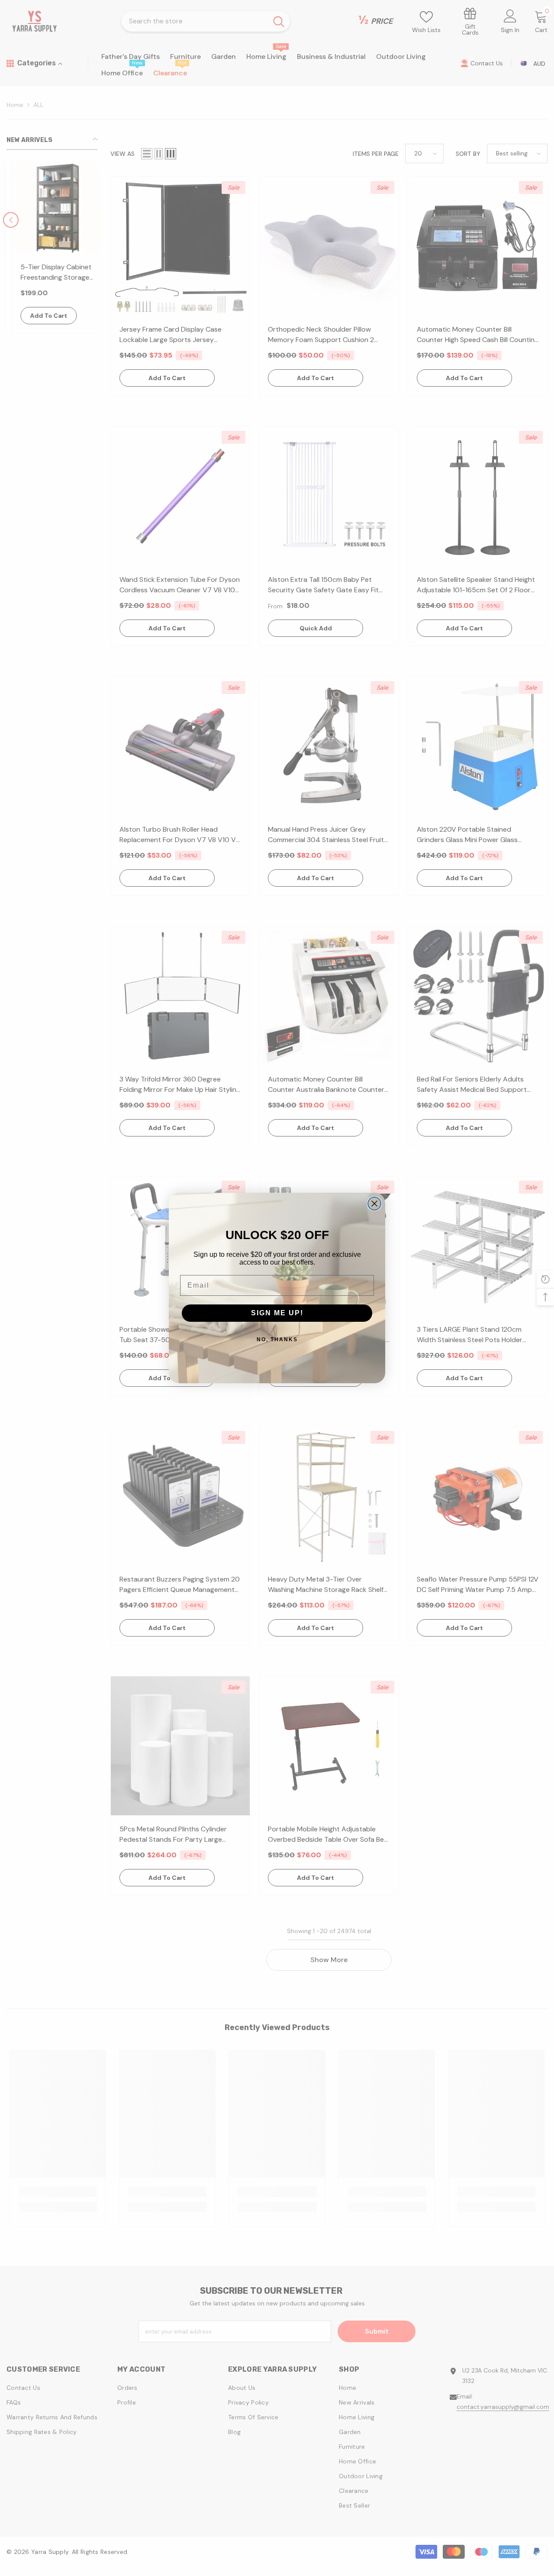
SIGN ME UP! (277, 1313)
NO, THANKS (277, 1340)
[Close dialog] (374, 1204)
